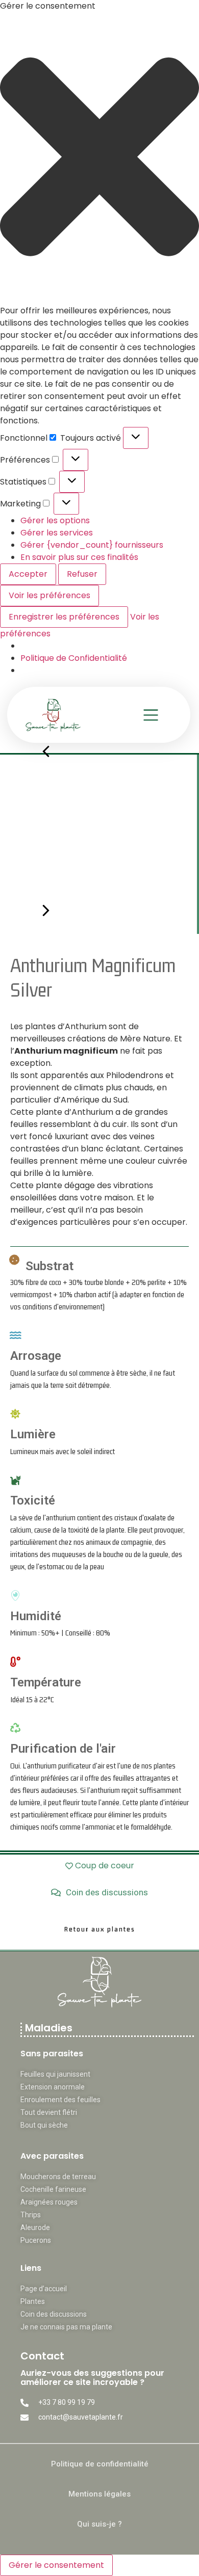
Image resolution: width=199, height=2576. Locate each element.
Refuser (82, 574)
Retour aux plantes (100, 1929)
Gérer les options (55, 520)
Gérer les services (57, 533)
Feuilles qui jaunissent (55, 2074)
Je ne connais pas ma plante (66, 2327)
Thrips (31, 2215)
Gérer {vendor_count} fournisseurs (92, 545)
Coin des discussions (54, 2314)
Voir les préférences (49, 595)
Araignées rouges (49, 2202)
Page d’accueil (44, 2289)
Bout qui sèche (44, 2125)
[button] (99, 158)
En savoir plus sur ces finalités (79, 557)
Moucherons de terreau (58, 2177)
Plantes (33, 2301)
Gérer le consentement (56, 2565)
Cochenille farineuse (53, 2189)
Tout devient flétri (49, 2112)
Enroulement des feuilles (60, 2100)
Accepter (28, 574)
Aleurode (35, 2228)
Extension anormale (53, 2087)
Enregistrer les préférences (64, 617)
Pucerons (36, 2240)
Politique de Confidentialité (74, 658)
